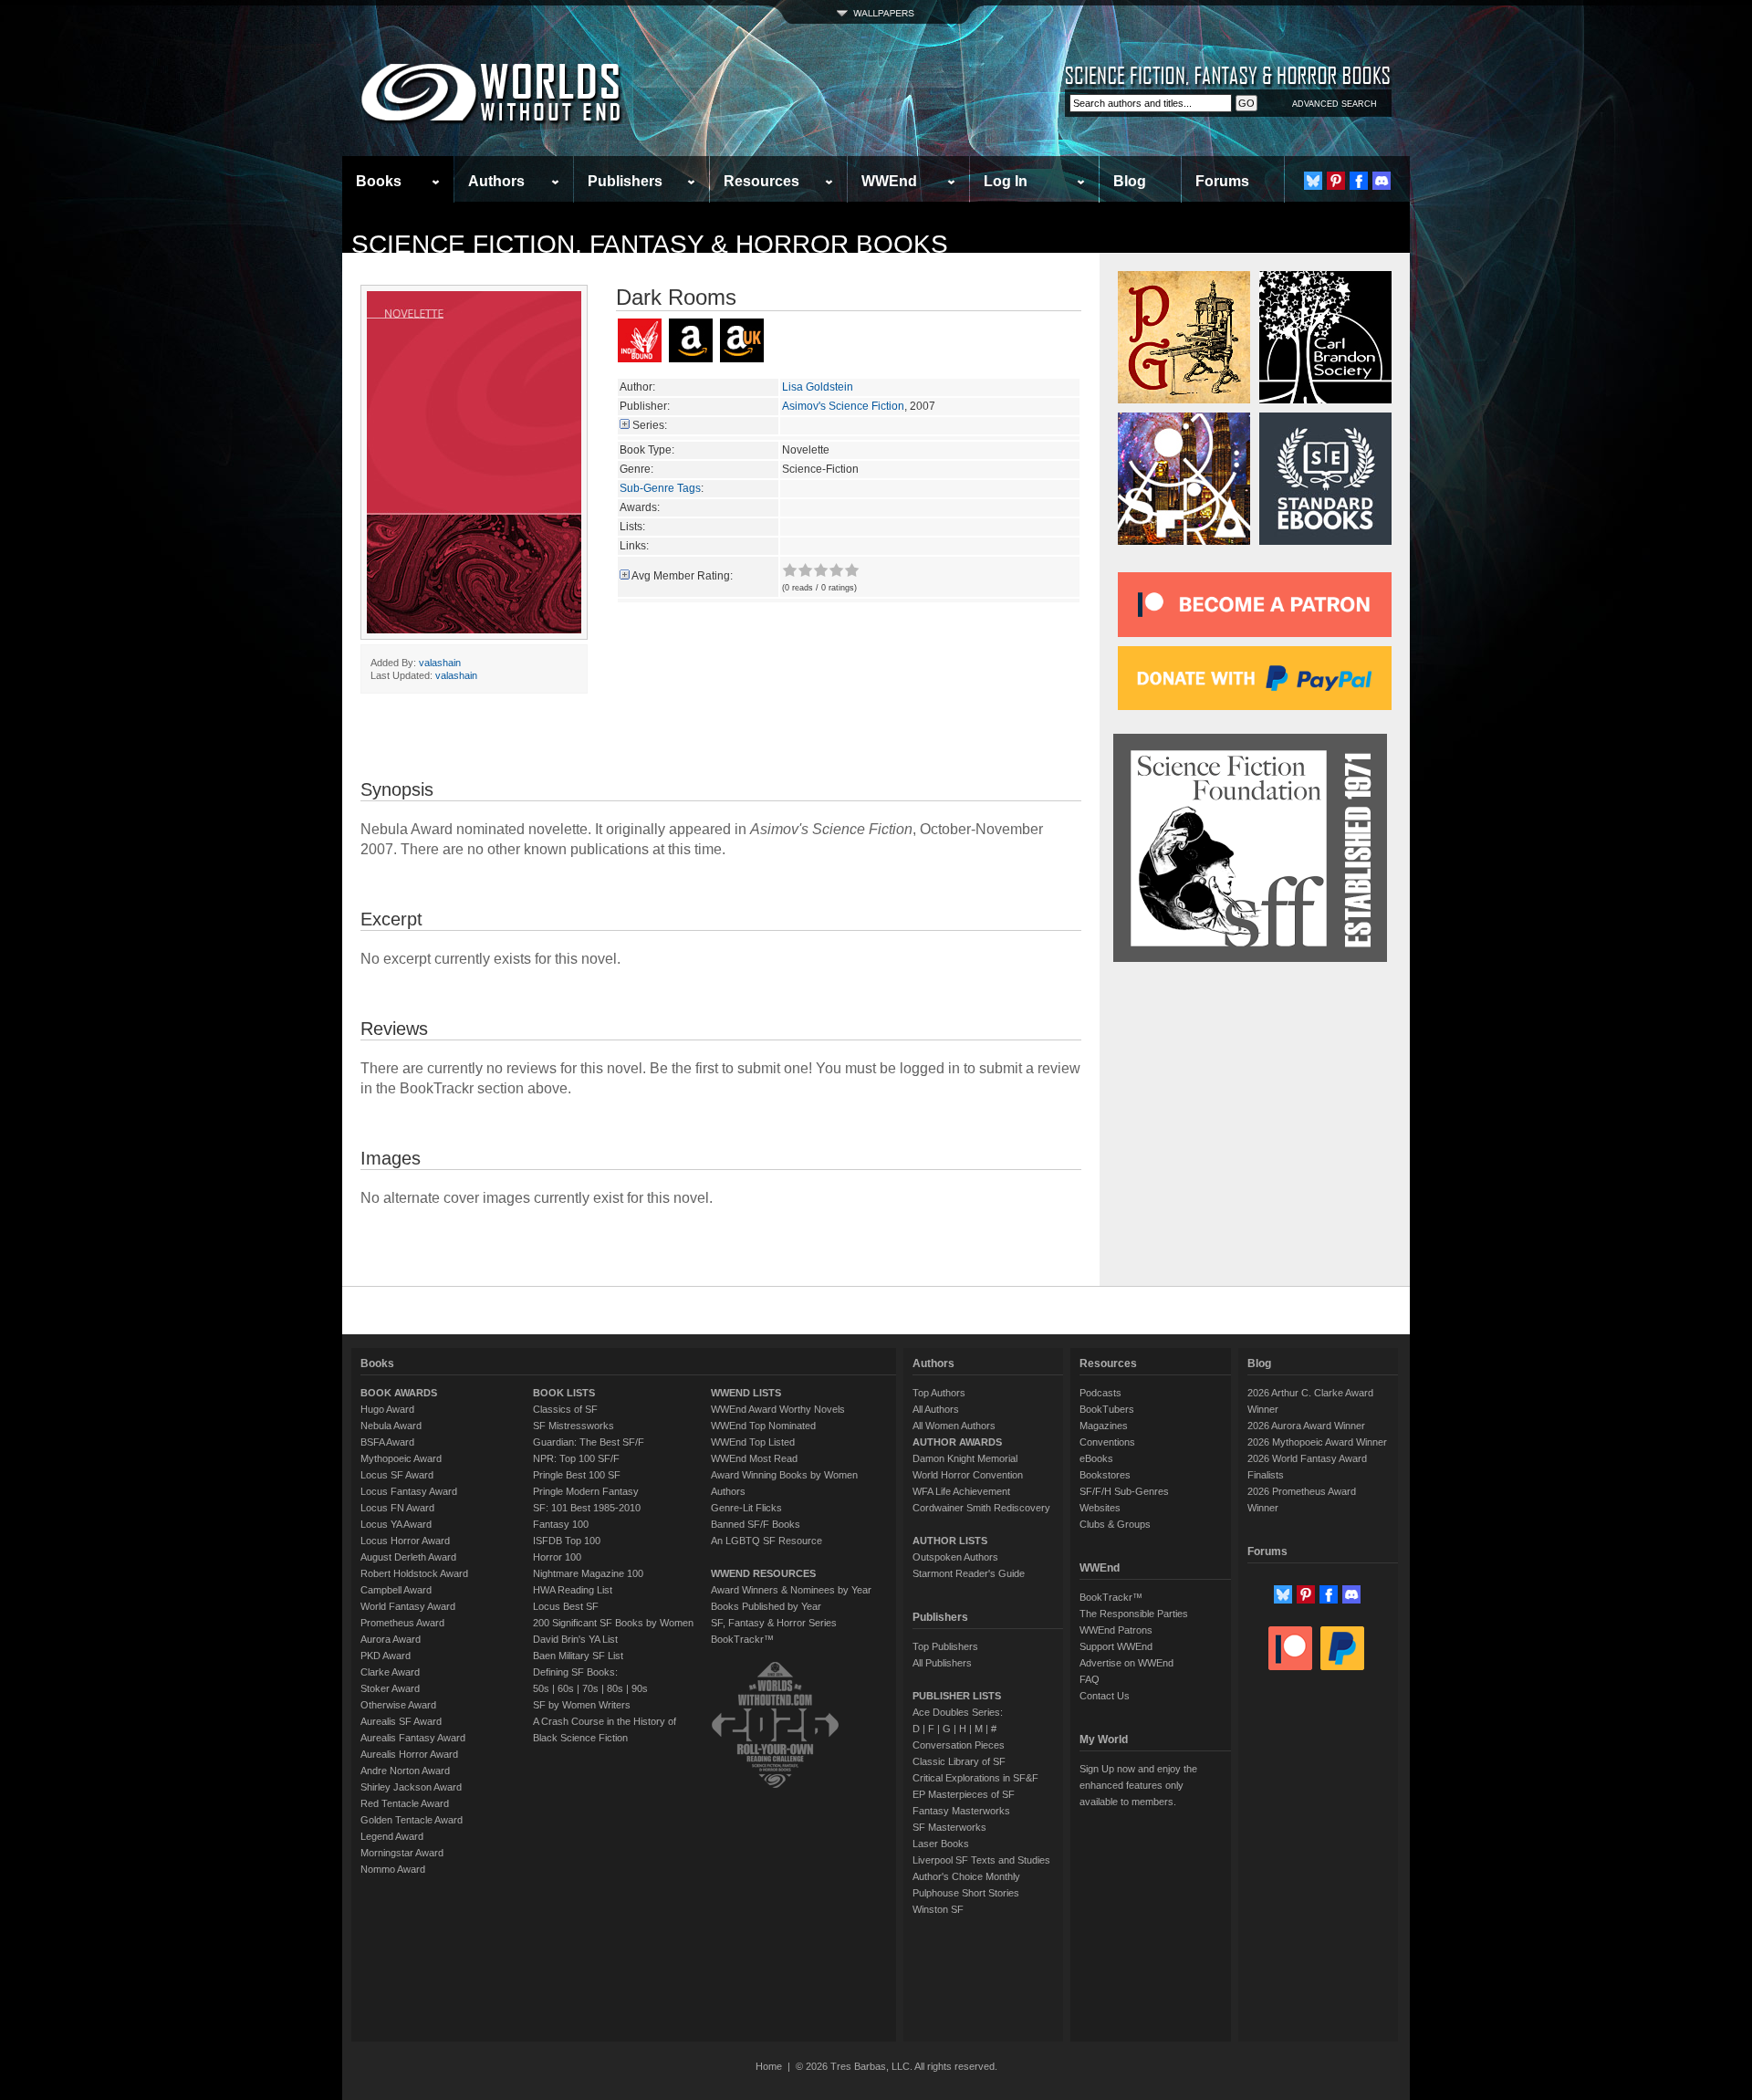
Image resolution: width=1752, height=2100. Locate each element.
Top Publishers (945, 1646)
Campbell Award (396, 1590)
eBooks (1096, 1458)
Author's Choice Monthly (966, 1876)
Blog (1130, 181)
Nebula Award (391, 1426)
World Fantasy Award (408, 1606)
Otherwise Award (398, 1705)
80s (615, 1688)
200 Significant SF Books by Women (613, 1623)
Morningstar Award (402, 1853)
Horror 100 (557, 1557)
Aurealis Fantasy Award (413, 1738)
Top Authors (939, 1393)
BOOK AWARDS (399, 1393)
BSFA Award (387, 1442)
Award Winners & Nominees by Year (791, 1590)
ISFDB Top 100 (567, 1541)
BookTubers (1107, 1409)
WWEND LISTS (746, 1393)
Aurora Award (391, 1639)
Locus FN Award (397, 1508)
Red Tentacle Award (405, 1803)
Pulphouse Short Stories (966, 1893)
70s (590, 1688)
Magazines (1104, 1426)
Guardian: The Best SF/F (589, 1442)
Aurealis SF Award (401, 1721)
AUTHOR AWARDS (957, 1442)
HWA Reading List (573, 1590)
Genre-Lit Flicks (746, 1508)
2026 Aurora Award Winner (1306, 1426)
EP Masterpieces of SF (964, 1794)
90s (640, 1688)
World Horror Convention (968, 1475)
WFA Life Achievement (961, 1491)
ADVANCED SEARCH (1335, 104)
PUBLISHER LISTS (957, 1696)
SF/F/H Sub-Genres (1124, 1491)
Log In (1006, 181)
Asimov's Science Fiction (843, 406)
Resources (761, 181)
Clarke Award (390, 1672)
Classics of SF (565, 1409)
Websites (1100, 1508)
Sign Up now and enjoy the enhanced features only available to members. (1138, 1785)
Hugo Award (387, 1409)
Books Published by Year (766, 1606)
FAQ (1090, 1679)
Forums (1222, 181)
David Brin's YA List (575, 1639)
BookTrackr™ (742, 1639)
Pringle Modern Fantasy (586, 1491)
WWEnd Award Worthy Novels (778, 1409)
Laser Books (941, 1844)
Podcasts (1100, 1393)
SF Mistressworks (574, 1426)
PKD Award (386, 1656)
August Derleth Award (408, 1557)
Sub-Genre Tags (660, 488)
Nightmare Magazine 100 (588, 1573)
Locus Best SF (566, 1606)
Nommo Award (393, 1869)
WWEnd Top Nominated (763, 1426)
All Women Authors (954, 1426)
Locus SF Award (397, 1475)
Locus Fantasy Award (409, 1491)
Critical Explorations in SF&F (975, 1778)
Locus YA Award (396, 1524)
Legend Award (392, 1836)
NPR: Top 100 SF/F (576, 1458)
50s (541, 1688)
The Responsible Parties (1134, 1614)
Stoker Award (390, 1688)
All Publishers (942, 1663)
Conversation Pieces (959, 1745)
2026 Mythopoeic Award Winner (1317, 1442)
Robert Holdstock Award (414, 1573)
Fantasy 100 (561, 1524)
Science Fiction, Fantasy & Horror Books (650, 244)
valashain (440, 663)
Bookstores (1105, 1475)
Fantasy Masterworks (961, 1811)
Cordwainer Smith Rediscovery (981, 1508)
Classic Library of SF (959, 1761)
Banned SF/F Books (756, 1524)
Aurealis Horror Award (409, 1754)
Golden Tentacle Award (412, 1820)
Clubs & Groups (1115, 1524)
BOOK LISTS (564, 1393)
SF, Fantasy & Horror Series (774, 1623)
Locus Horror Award (405, 1541)
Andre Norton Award (405, 1771)
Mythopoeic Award (401, 1458)
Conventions (1107, 1442)
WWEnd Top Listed (753, 1442)
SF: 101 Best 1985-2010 (587, 1508)
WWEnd (889, 181)
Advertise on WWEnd (1126, 1663)
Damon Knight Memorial (965, 1458)
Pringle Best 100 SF (577, 1475)
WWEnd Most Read (754, 1458)
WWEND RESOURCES (763, 1573)
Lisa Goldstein (818, 387)
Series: (650, 425)
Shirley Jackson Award (411, 1787)
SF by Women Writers (582, 1705)
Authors (496, 181)
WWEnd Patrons (1116, 1630)
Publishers (625, 181)
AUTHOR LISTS (950, 1541)
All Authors (936, 1409)
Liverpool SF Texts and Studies (981, 1860)
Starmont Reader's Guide (969, 1573)
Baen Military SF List (578, 1656)
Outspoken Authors (955, 1557)
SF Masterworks (949, 1827)
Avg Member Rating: (682, 576)
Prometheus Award (402, 1623)
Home (769, 2066)
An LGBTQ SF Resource (766, 1541)
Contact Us (1105, 1696)
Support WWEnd (1116, 1646)
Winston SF (938, 1909)
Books (379, 181)
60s (566, 1688)
